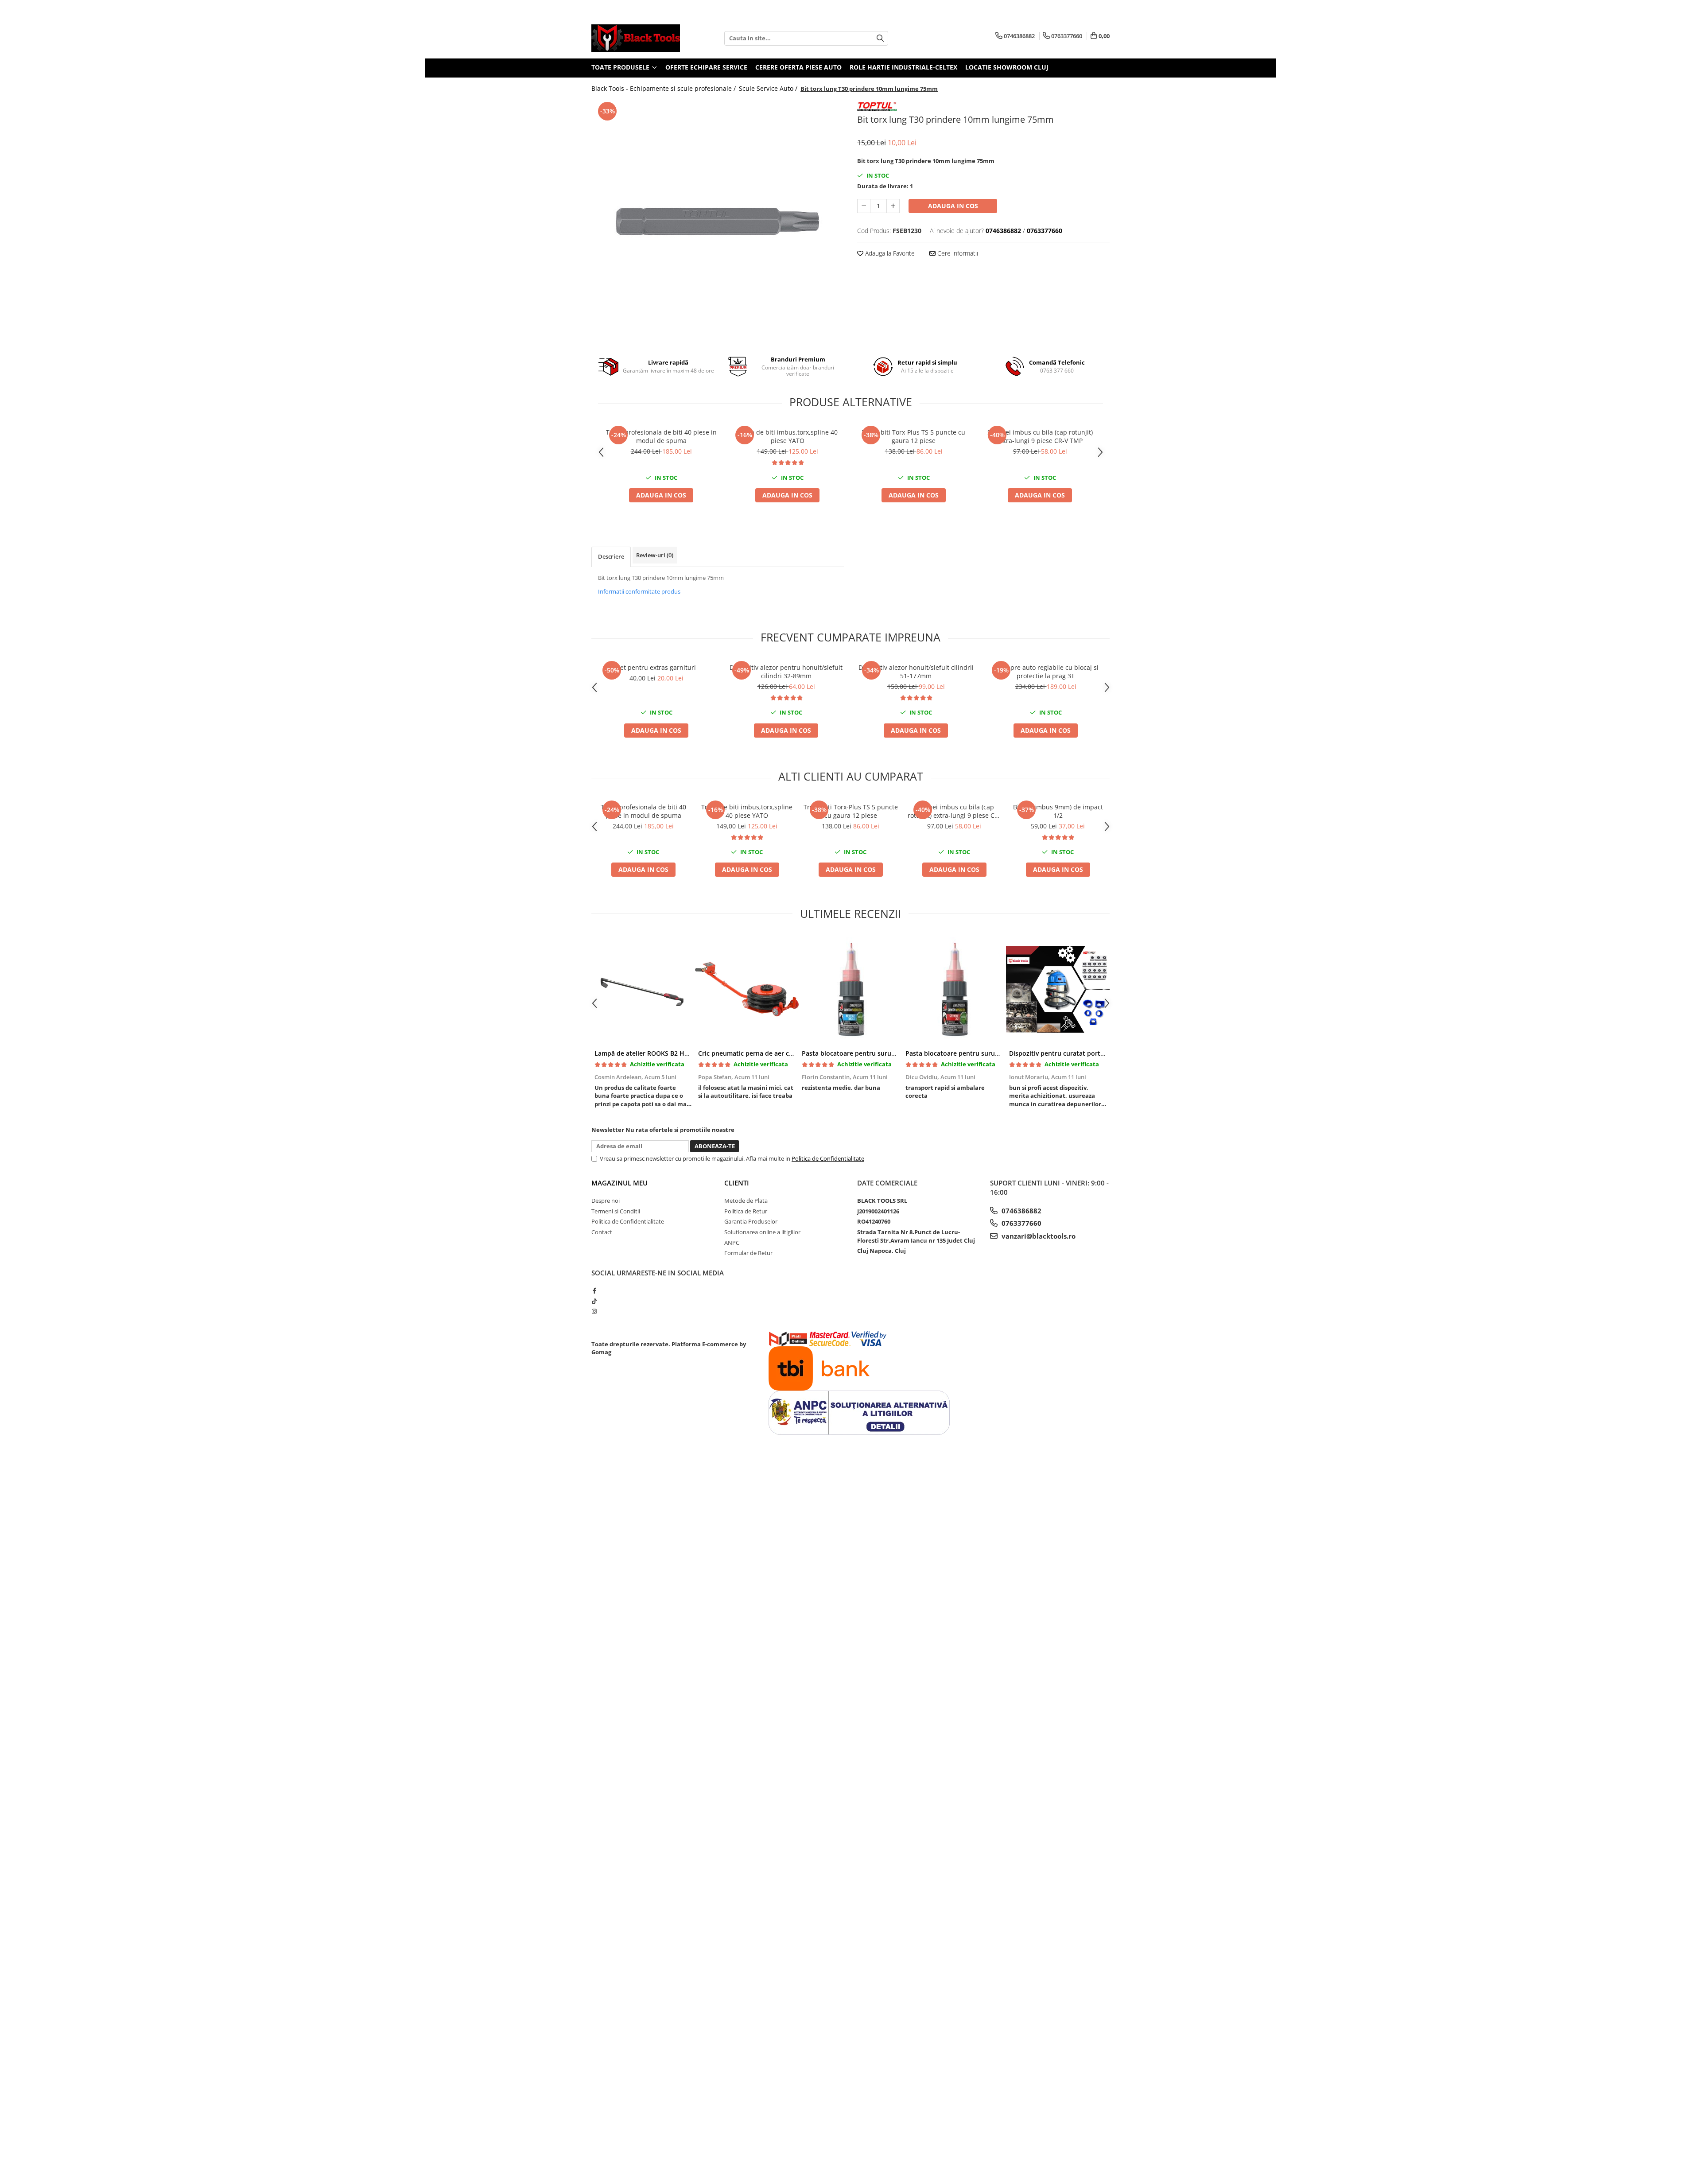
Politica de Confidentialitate (828, 1158)
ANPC (732, 1243)
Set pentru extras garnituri (656, 667)
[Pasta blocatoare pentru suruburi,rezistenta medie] (850, 989)
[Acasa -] (636, 38)
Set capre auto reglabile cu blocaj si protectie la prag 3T (1046, 672)
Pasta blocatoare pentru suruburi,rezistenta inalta (982, 1053)
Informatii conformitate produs (639, 591)
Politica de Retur (746, 1211)
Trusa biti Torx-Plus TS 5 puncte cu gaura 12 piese (914, 436)
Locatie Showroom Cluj (1007, 67)
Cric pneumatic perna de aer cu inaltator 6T (764, 1053)
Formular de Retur (748, 1253)
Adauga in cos (953, 206)
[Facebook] (594, 1290)
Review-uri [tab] (655, 555)
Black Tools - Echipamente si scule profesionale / (664, 88)
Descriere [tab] (611, 556)
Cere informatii (957, 253)
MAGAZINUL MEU (619, 1183)
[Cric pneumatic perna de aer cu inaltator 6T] (747, 989)
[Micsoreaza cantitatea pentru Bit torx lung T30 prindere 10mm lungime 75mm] (864, 206)
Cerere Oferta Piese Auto (798, 67)
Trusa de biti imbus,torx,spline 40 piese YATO (788, 436)
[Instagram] (594, 1311)
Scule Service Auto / (769, 88)
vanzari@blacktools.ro (1038, 1236)
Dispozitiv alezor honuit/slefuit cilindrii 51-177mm (916, 672)
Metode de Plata (746, 1201)
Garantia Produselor (751, 1221)
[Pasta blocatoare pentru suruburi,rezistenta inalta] (954, 989)
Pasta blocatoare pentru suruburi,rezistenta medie (879, 1053)
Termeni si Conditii (616, 1211)
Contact (602, 1232)
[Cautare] (880, 38)
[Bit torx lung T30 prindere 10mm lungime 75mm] (718, 222)
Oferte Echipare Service (706, 67)
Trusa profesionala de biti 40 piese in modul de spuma (661, 436)
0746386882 (1021, 1211)
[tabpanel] (718, 222)
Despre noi (606, 1201)
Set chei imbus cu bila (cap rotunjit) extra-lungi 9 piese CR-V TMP (1040, 436)
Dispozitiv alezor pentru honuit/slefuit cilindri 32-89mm (786, 672)
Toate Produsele (621, 67)
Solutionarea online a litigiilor (762, 1232)
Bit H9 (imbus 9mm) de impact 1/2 (1058, 811)
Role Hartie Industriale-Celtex (903, 67)
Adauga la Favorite (889, 253)
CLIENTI (737, 1183)
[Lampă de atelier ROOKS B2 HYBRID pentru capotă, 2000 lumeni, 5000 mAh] (643, 989)
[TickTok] (594, 1301)
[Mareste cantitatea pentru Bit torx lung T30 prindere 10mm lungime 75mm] (893, 206)
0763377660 (1021, 1223)
